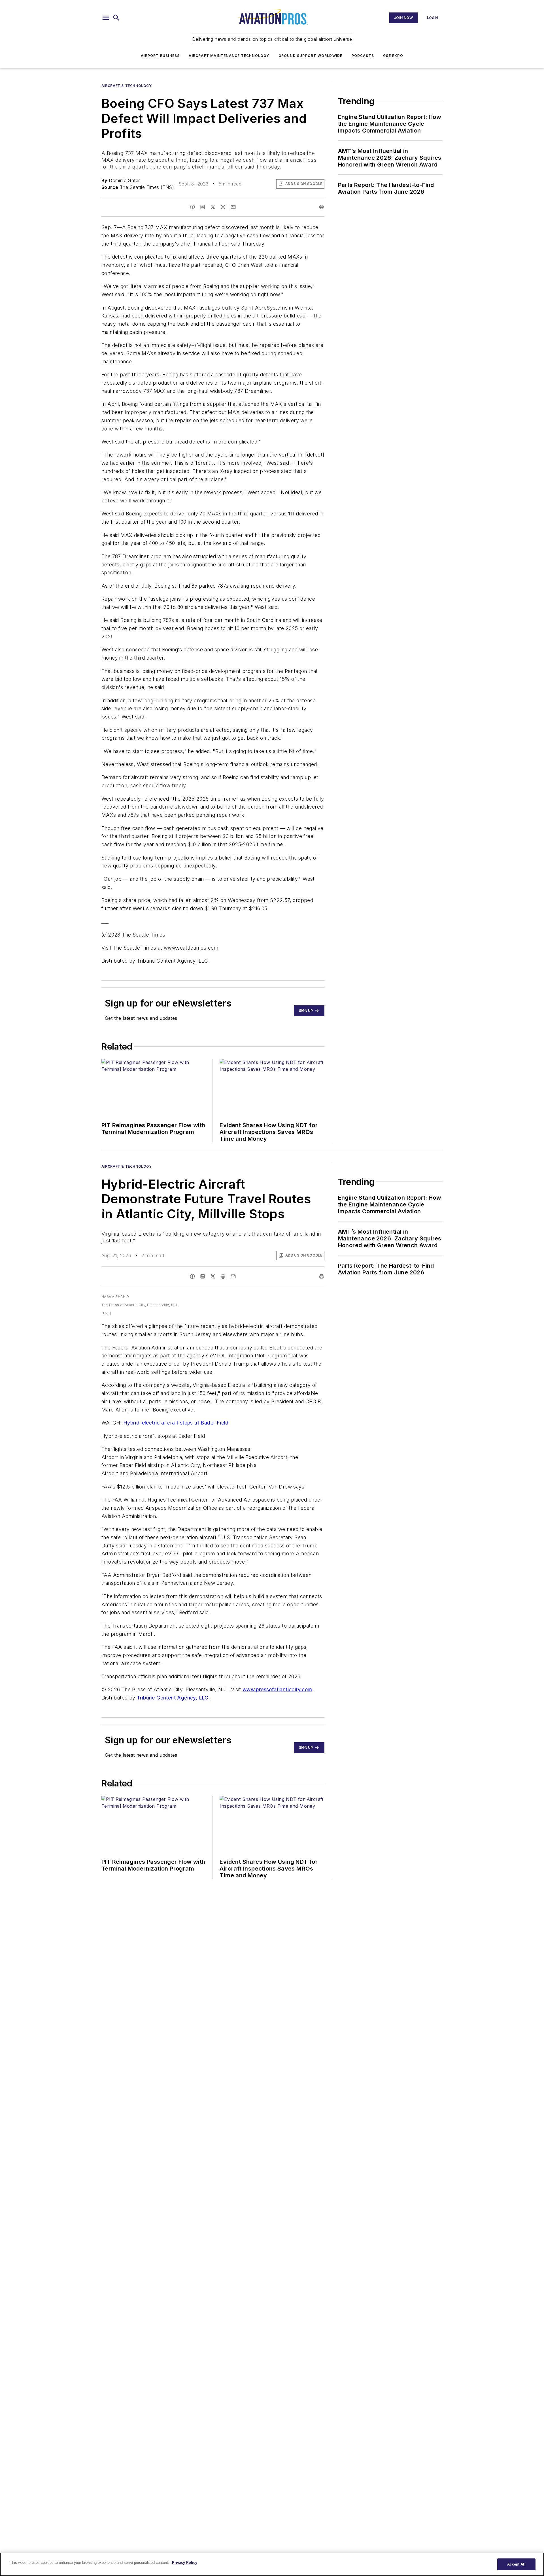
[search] (116, 18)
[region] (272, 2564)
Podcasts (363, 56)
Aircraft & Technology (127, 86)
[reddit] (223, 207)
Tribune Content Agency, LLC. (173, 1698)
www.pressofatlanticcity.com (277, 1689)
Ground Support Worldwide (311, 56)
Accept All (516, 2564)
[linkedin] (203, 207)
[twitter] (213, 207)
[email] (233, 207)
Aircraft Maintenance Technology (229, 56)
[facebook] (192, 207)
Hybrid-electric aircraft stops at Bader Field (176, 1423)
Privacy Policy (185, 2563)
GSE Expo (393, 56)
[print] (322, 207)
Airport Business (160, 56)
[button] (106, 18)
